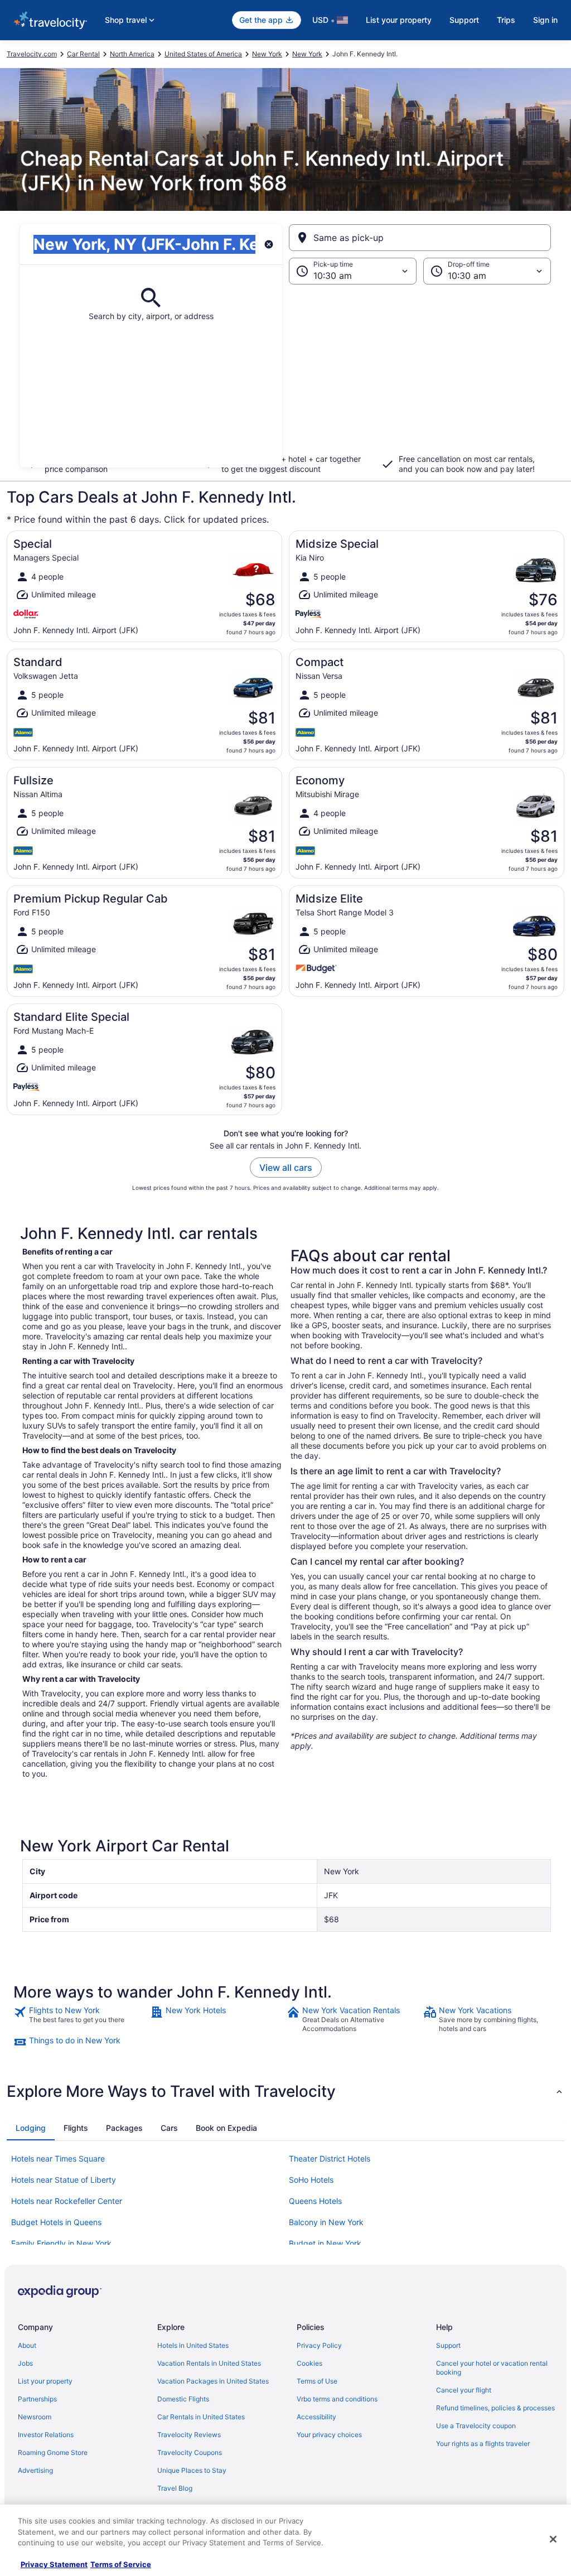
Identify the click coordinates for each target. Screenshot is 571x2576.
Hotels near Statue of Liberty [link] (64, 2180)
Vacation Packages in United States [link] (213, 2381)
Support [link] (448, 2345)
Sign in (545, 20)
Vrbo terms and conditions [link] (337, 2399)
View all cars (286, 1168)
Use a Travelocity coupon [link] (476, 2426)
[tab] (31, 2128)
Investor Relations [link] (46, 2435)
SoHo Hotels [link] (311, 2180)
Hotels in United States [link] (193, 2345)
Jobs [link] (25, 2363)
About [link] (27, 2345)
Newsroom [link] (35, 2417)
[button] (285, 376)
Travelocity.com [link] (32, 54)
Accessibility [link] (316, 2417)
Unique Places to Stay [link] (192, 2470)
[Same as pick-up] (420, 238)
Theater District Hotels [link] (330, 2158)
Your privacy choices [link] (329, 2435)
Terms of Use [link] (317, 2381)
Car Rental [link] (83, 54)
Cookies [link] (309, 2363)
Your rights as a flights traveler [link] (483, 2444)
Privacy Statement (54, 2564)
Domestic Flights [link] (183, 2399)
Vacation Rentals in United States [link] (209, 2363)
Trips (506, 20)
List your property (399, 20)
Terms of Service (121, 2564)
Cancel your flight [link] (464, 2390)
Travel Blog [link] (175, 2488)
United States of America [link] (203, 54)
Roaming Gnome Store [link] (53, 2452)
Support (464, 20)
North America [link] (132, 54)
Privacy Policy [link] (319, 2345)
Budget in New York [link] (325, 2243)
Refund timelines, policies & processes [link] (495, 2408)
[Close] (553, 2539)
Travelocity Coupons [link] (190, 2452)
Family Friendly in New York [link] (61, 2243)
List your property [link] (45, 2381)
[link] (81, 2019)
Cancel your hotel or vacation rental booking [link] (492, 2368)
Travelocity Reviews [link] (189, 2435)
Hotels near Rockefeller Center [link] (67, 2201)
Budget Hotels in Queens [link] (56, 2222)
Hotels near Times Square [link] (58, 2158)
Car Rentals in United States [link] (201, 2417)
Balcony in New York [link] (326, 2222)
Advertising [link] (35, 2470)
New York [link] (267, 54)
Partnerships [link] (37, 2399)
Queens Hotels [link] (315, 2201)
